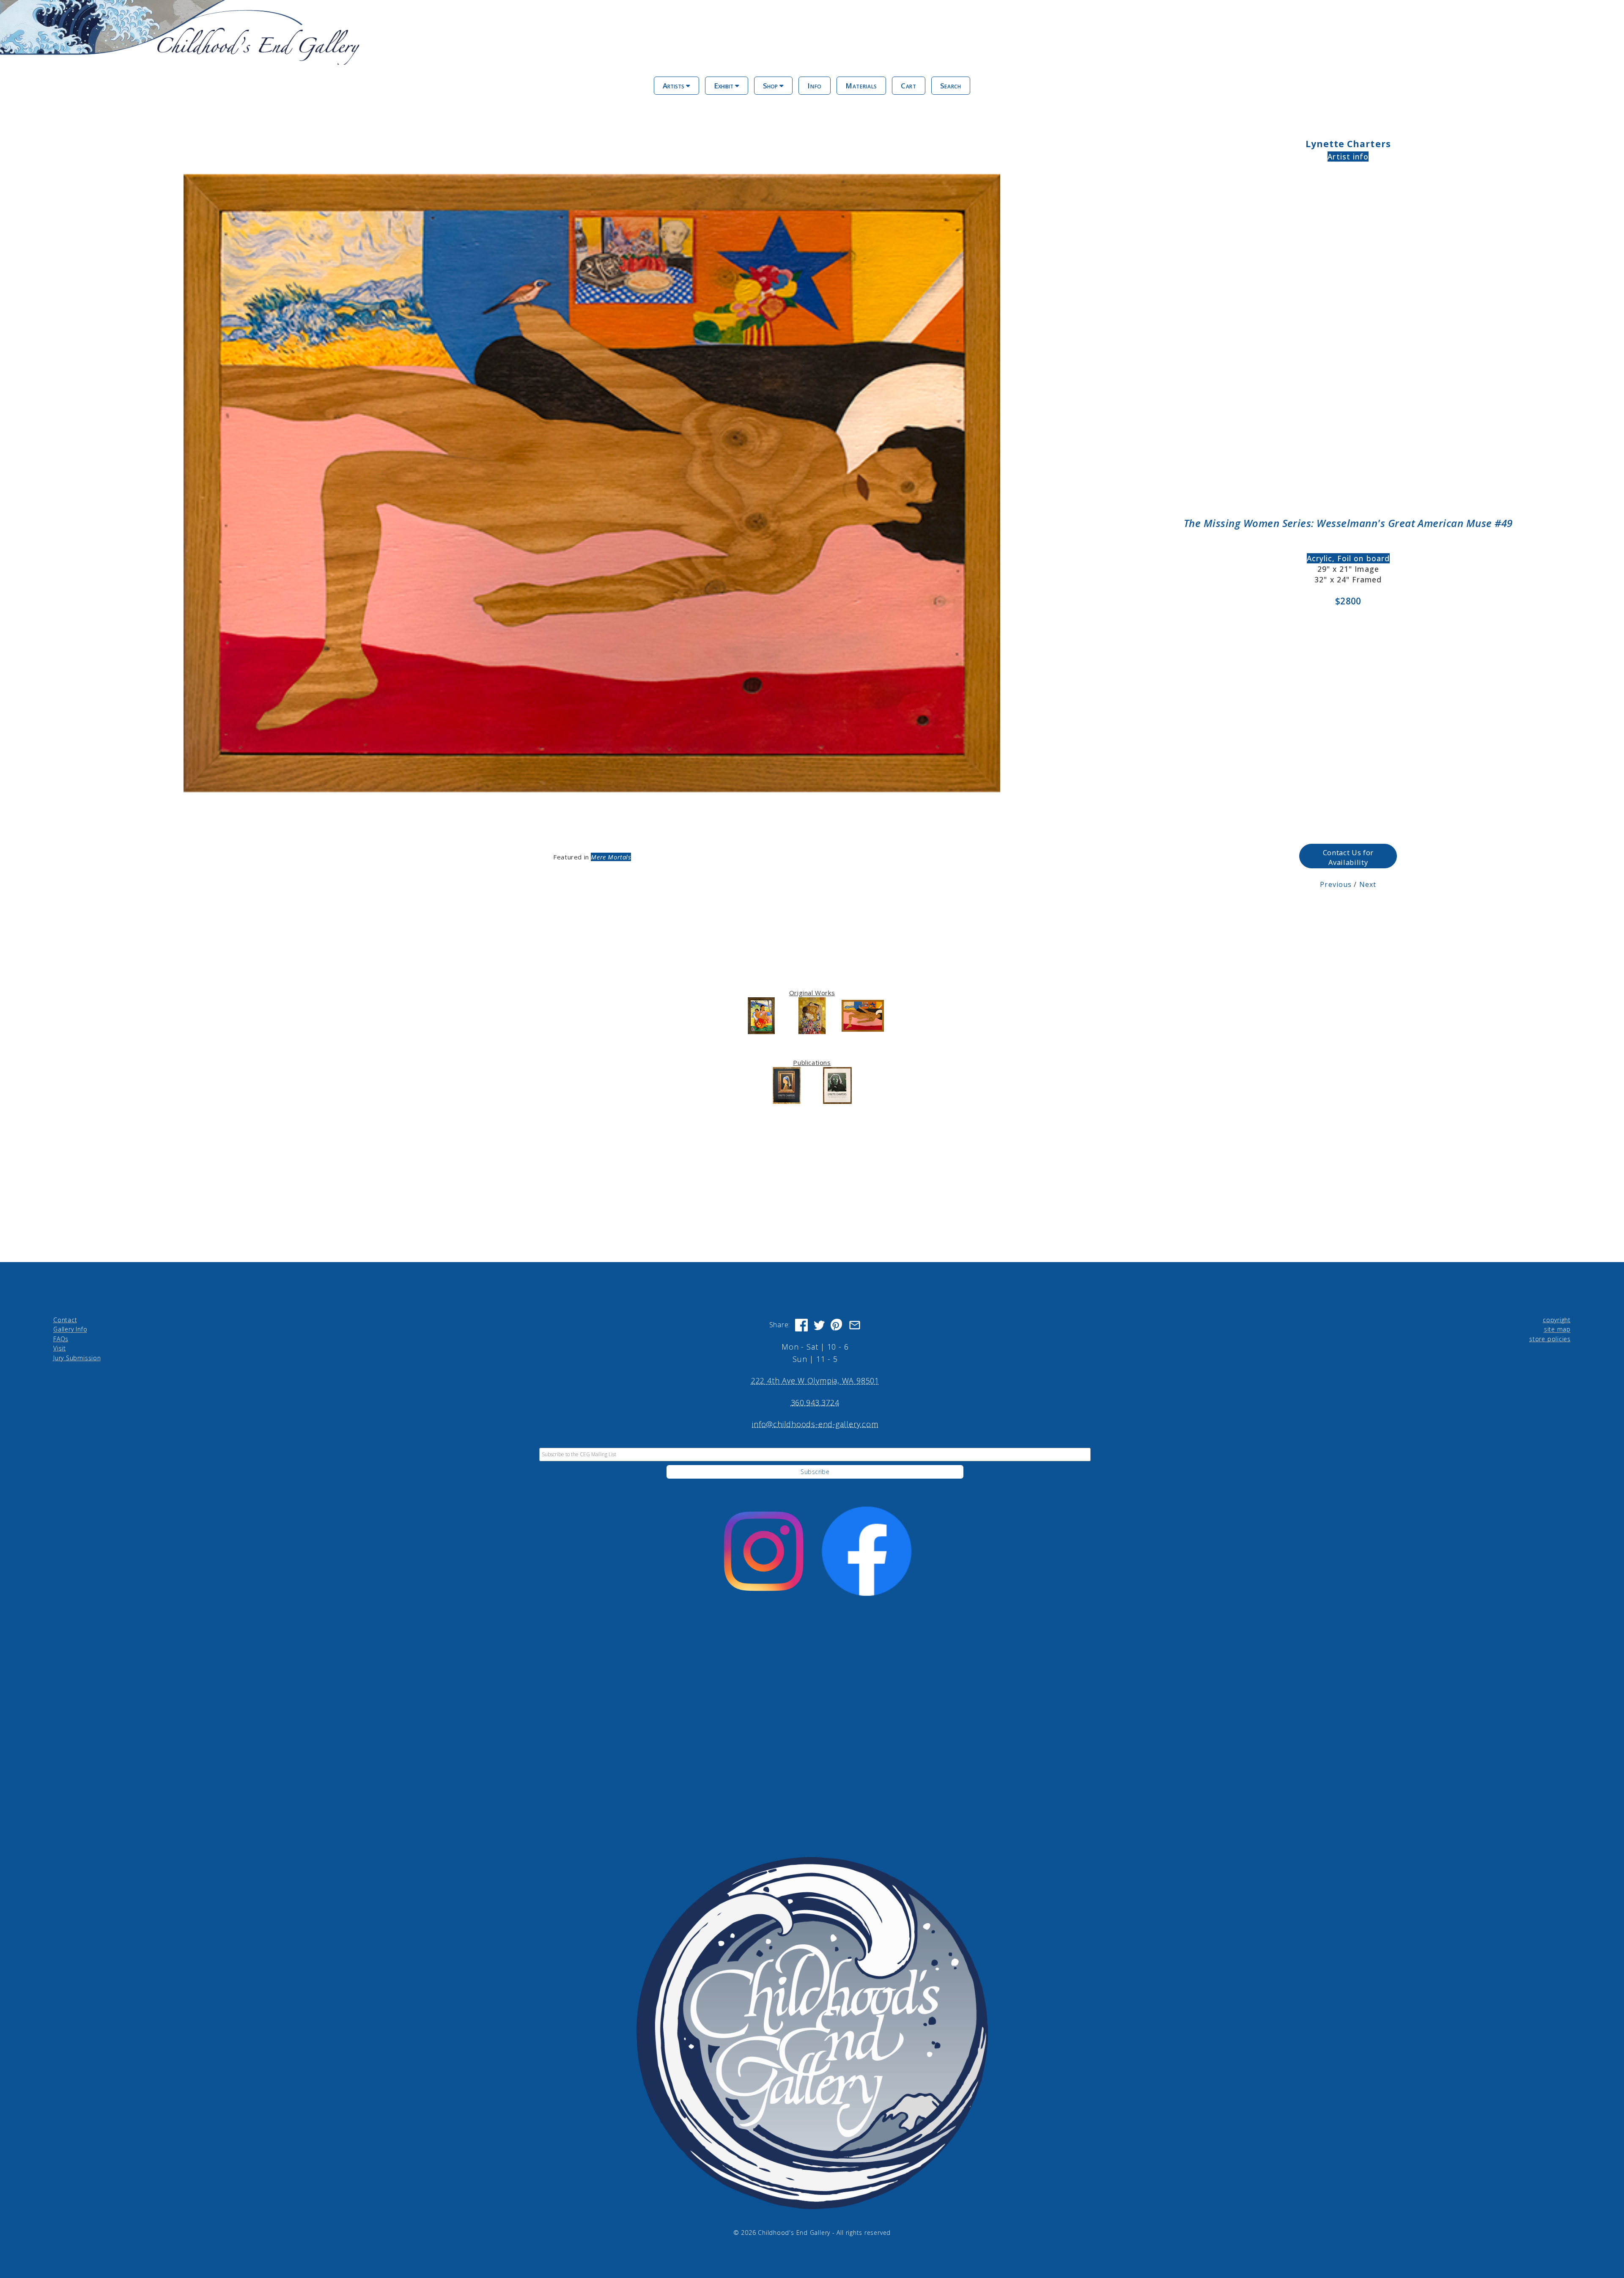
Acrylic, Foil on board (1348, 558)
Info (815, 86)
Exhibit (724, 86)
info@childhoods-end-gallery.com (815, 1424)
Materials (861, 86)
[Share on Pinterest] (837, 1325)
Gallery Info (70, 1329)
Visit (60, 1348)
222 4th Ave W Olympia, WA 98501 (815, 1381)
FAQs (61, 1339)
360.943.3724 (815, 1402)
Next (1368, 884)
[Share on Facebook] (801, 1325)
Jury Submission (77, 1358)
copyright (1557, 1320)
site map (1557, 1329)
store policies (1550, 1339)
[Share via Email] (855, 1325)
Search (951, 86)
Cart (909, 86)
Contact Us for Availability (1348, 857)
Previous (1336, 884)
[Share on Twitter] (819, 1325)
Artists (674, 86)
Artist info (1348, 156)
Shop (771, 86)
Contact (65, 1320)
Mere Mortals (611, 857)
